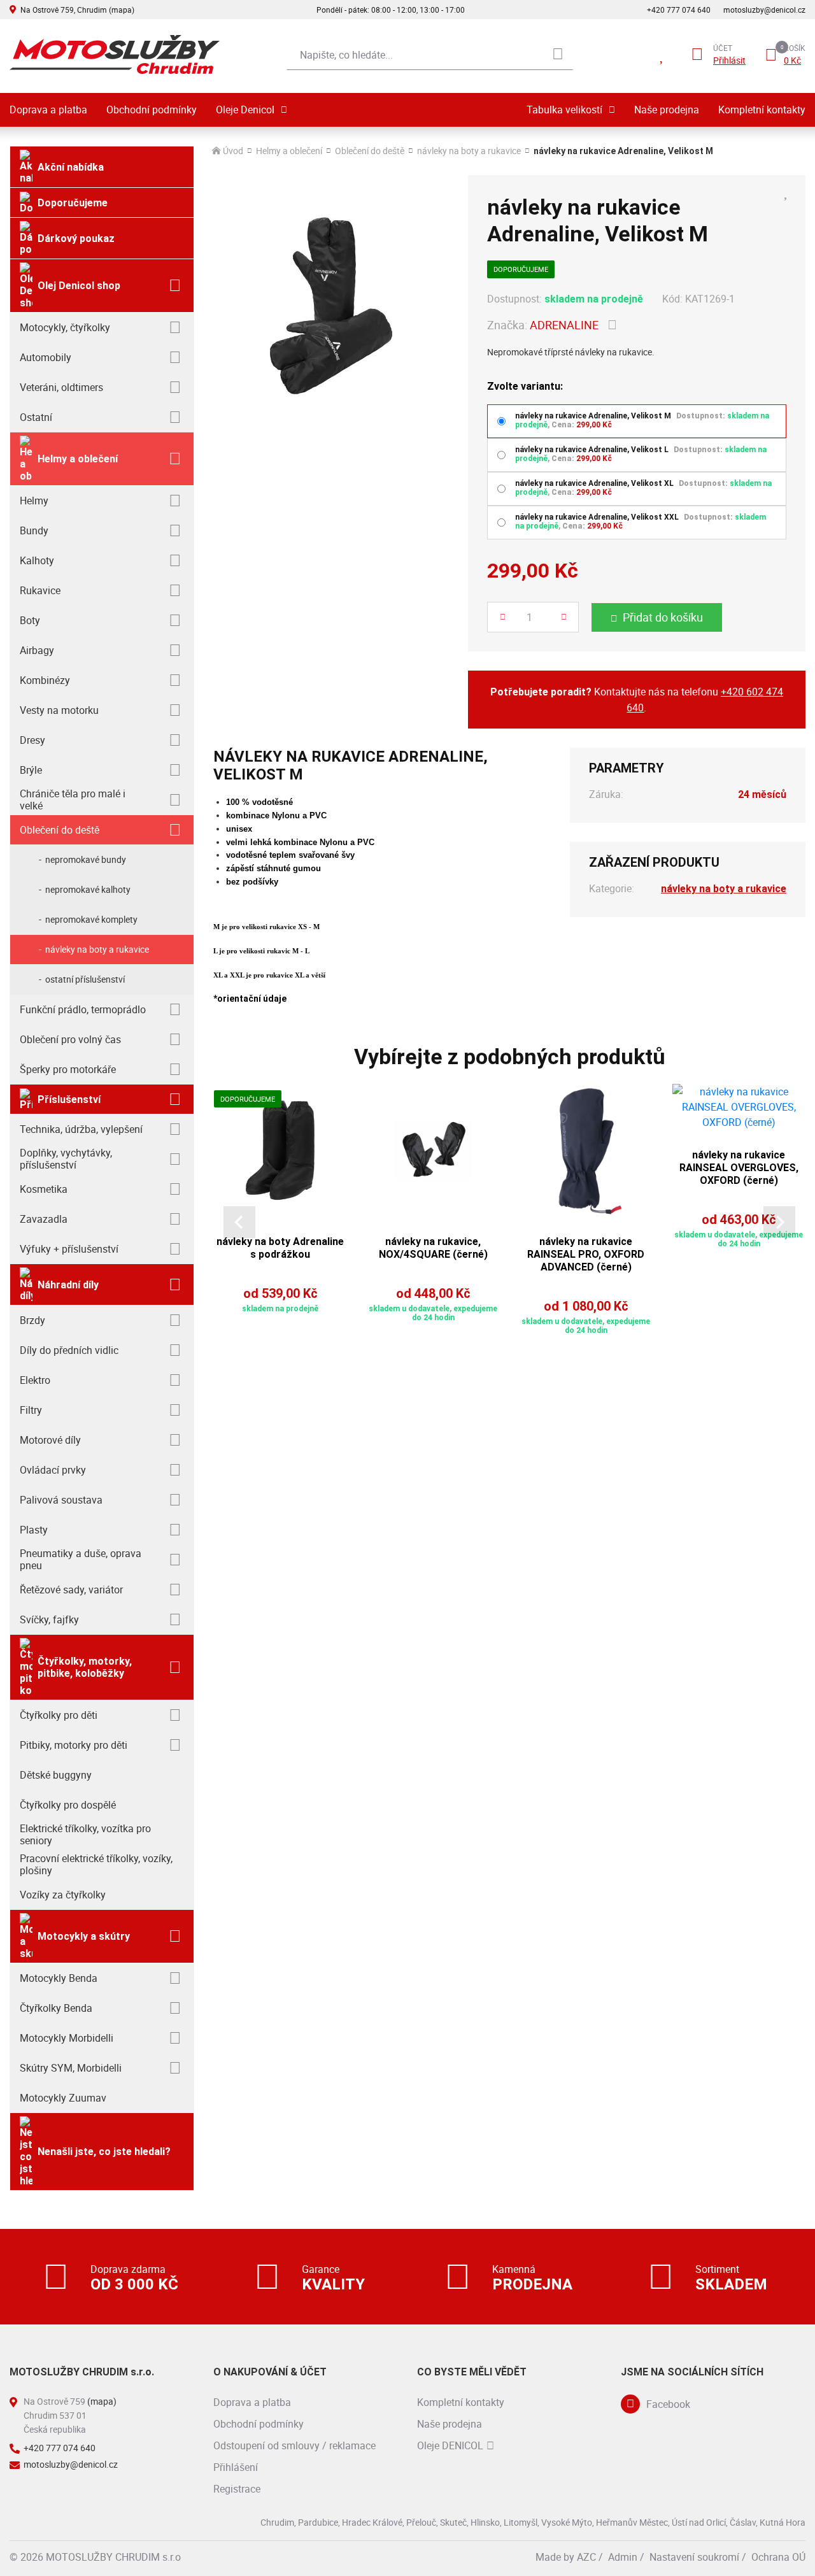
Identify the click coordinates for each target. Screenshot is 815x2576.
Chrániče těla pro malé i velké (73, 800)
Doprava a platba (48, 110)
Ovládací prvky (53, 1470)
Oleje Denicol (245, 110)
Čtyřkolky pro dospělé (68, 1805)
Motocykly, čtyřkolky (65, 327)
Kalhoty (37, 560)
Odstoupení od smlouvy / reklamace (294, 2445)
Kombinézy (45, 680)
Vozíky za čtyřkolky (63, 1895)
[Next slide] (779, 1222)
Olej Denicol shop (79, 286)
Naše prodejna (667, 110)
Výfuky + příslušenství (69, 1249)
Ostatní (36, 417)
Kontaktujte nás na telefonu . (637, 700)
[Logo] (115, 54)
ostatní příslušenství (85, 979)
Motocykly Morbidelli (67, 2038)
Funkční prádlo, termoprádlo (83, 1009)
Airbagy (37, 650)
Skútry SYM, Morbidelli (71, 2068)
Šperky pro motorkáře (68, 1069)
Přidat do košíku (663, 617)
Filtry (31, 1410)
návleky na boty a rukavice (97, 949)
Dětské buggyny (56, 1775)
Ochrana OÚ (778, 2557)
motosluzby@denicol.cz (764, 10)
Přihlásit (729, 60)
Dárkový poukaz (76, 238)
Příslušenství (69, 1099)
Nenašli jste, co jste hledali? (104, 2152)
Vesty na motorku (59, 710)
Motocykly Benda (59, 1978)
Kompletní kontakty (762, 110)
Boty (30, 620)
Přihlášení (236, 2467)
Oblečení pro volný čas (70, 1039)
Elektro (35, 1380)
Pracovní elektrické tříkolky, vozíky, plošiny (96, 1864)
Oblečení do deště (60, 830)
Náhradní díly (68, 1285)
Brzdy (32, 1320)
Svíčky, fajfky (49, 1619)
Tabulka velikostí (564, 110)
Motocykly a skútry (84, 1936)
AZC (586, 2557)
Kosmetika (44, 1189)
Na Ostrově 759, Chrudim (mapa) (77, 10)
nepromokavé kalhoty (88, 889)
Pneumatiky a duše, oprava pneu (81, 1559)
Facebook (668, 2404)
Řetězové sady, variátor (71, 1590)
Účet (723, 48)
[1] (558, 55)
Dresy (32, 740)
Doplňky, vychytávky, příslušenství (66, 1159)
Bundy (34, 530)
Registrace (237, 2489)
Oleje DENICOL (450, 2445)
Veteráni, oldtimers (61, 387)
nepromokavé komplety (91, 919)
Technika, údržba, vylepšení (81, 1129)
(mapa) (102, 2401)
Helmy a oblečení (78, 459)
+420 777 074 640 (679, 10)
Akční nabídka (71, 167)
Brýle (31, 770)
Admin (623, 2557)
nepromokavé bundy (86, 859)
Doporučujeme (73, 203)
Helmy (34, 501)
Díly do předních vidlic (69, 1350)
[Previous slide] (239, 1222)
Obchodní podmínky (152, 110)
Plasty (34, 1530)
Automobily (46, 357)
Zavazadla (44, 1219)
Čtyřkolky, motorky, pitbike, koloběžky (85, 1667)
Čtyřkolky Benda (56, 2008)
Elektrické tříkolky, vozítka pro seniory (85, 1834)
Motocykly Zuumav (63, 2098)
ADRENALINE (564, 325)
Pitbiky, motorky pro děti (74, 1745)
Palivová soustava (61, 1500)
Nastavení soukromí (694, 2557)
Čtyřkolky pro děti (59, 1715)
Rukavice (40, 590)
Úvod (233, 151)
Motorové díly (50, 1440)
